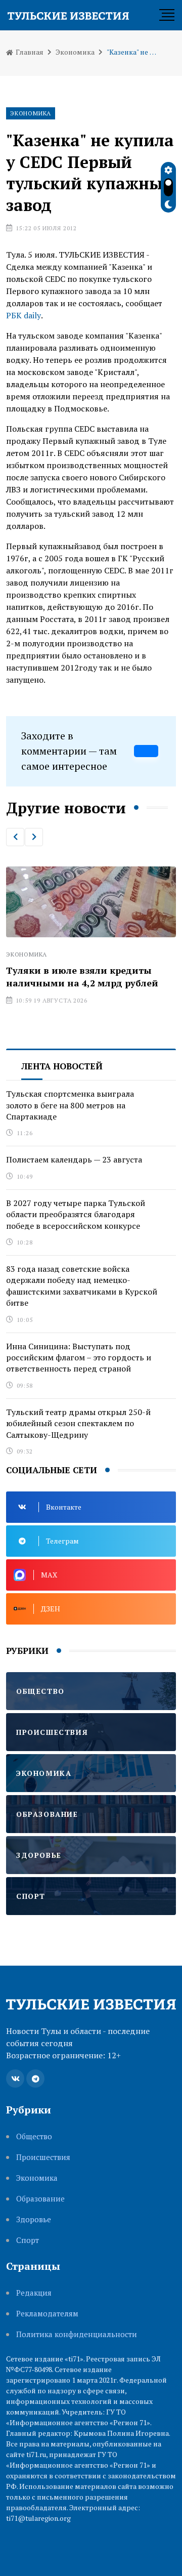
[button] (15, 837)
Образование (40, 2199)
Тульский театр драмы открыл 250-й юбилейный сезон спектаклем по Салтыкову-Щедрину (78, 1423)
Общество (34, 2136)
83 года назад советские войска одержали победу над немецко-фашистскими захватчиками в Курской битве (82, 1286)
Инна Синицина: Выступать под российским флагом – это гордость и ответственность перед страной (79, 1358)
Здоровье (34, 2219)
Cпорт (28, 2240)
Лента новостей (62, 1066)
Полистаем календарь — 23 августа (74, 1159)
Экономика (75, 52)
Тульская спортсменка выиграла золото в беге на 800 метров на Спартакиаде (70, 1105)
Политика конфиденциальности (77, 2334)
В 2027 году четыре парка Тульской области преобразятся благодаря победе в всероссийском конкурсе (76, 1214)
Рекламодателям (47, 2314)
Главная (29, 52)
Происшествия (43, 2157)
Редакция (34, 2293)
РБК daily (24, 315)
